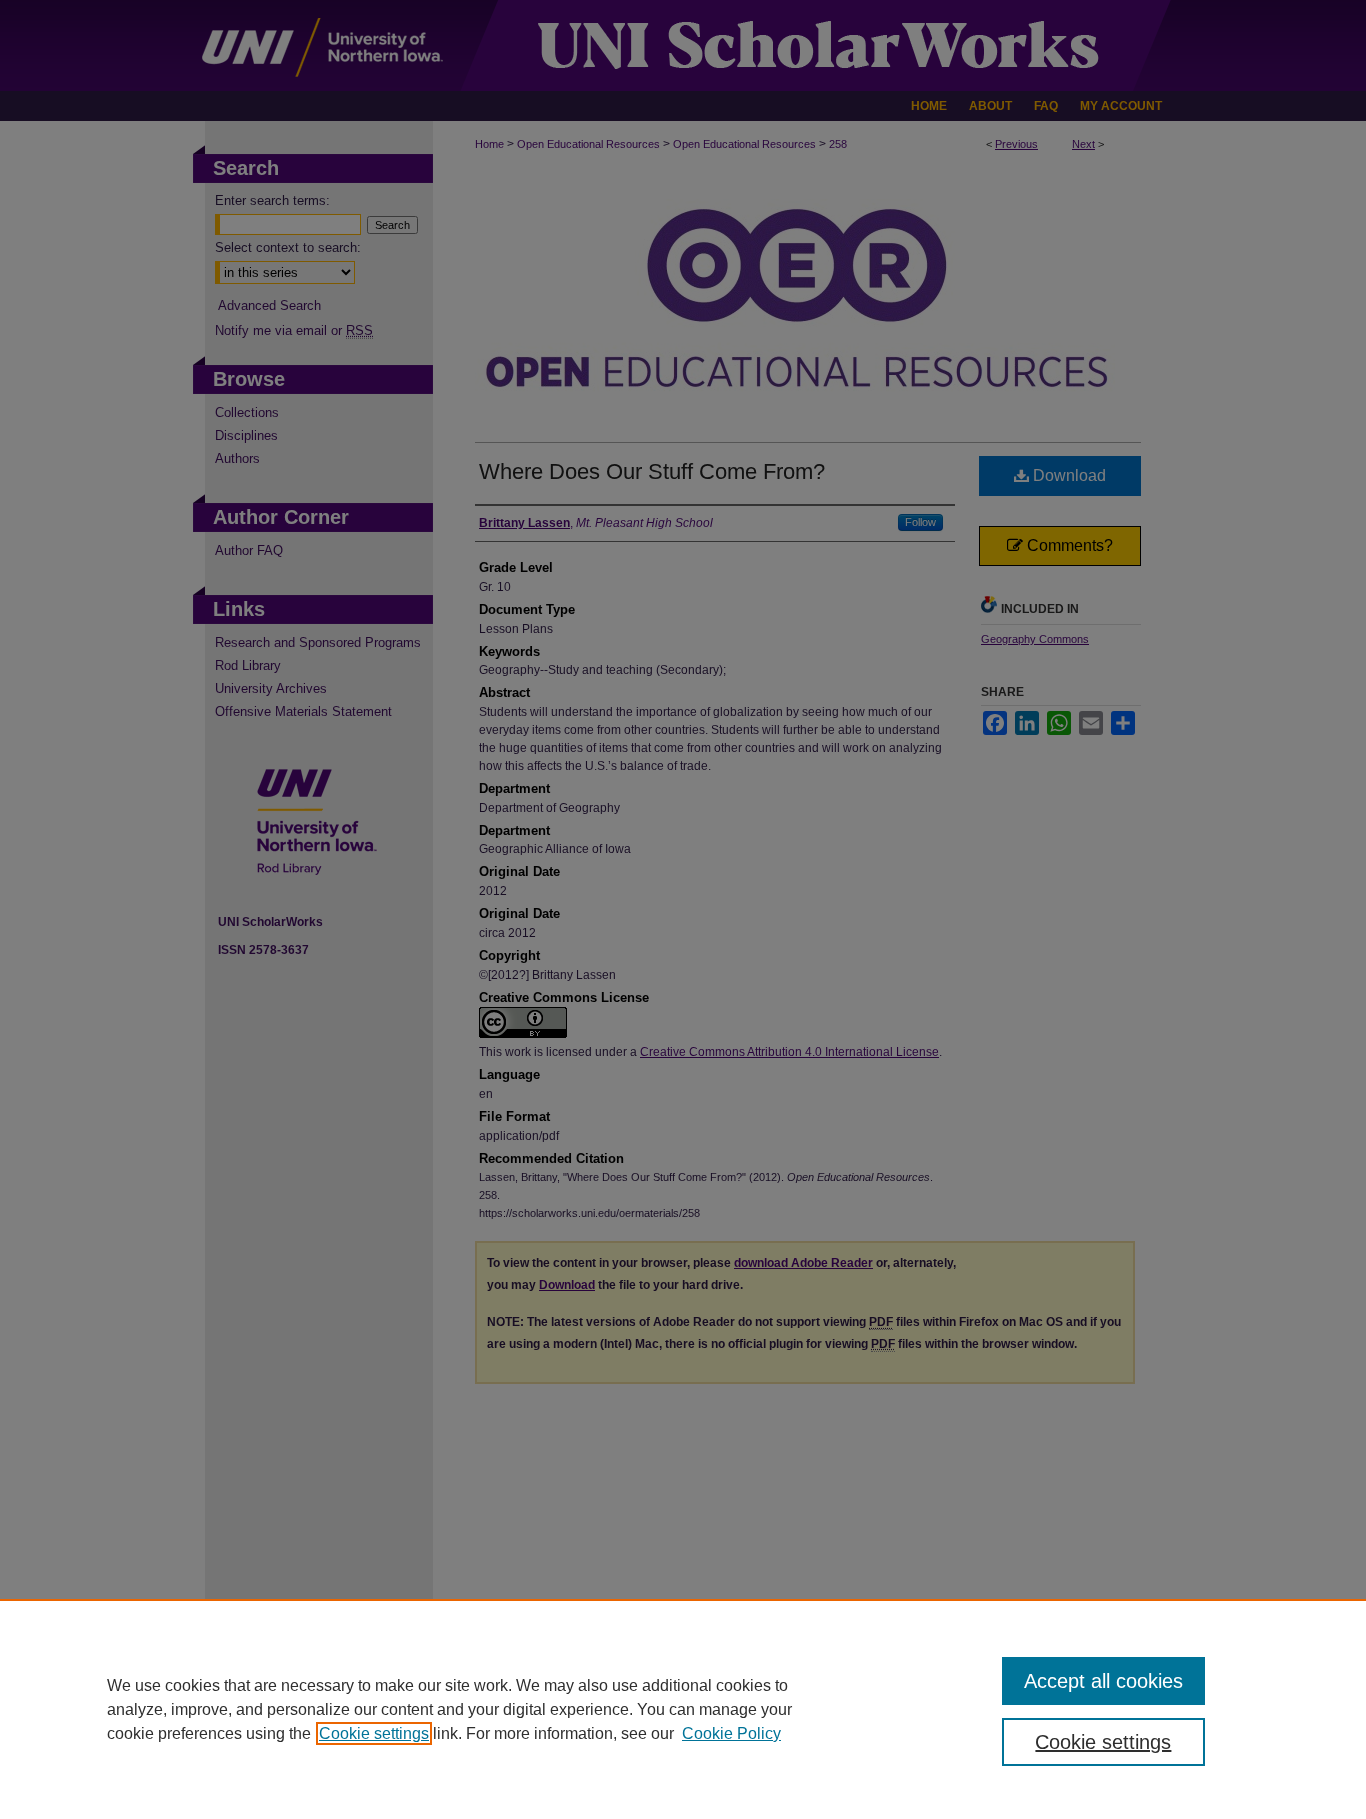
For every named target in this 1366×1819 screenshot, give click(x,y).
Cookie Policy (731, 1733)
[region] (683, 1709)
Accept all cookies (1103, 1681)
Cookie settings (374, 1733)
